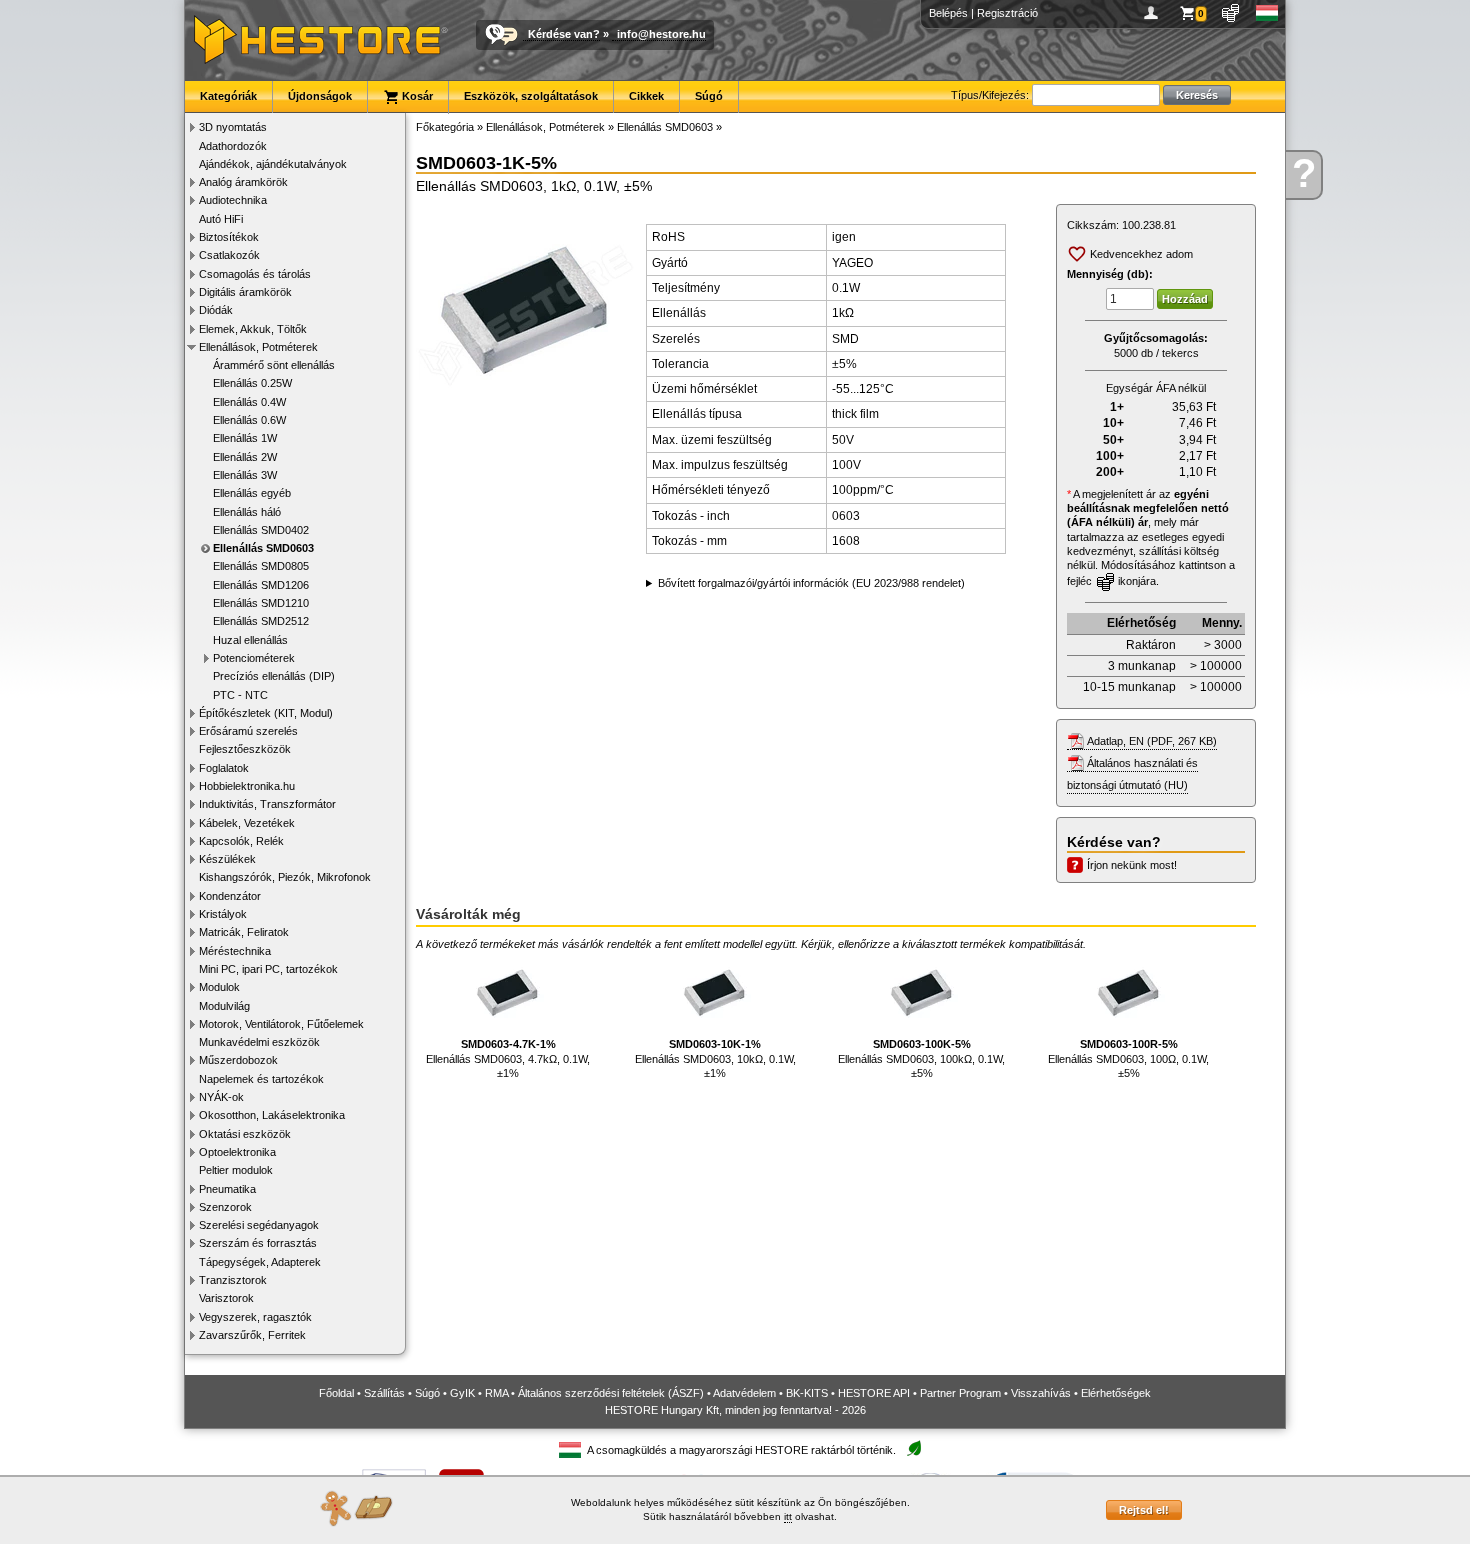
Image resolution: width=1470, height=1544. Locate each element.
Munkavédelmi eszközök (259, 1042)
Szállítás (384, 1393)
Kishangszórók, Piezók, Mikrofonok (285, 877)
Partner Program (960, 1393)
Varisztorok (226, 1298)
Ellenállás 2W (245, 457)
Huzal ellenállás (250, 640)
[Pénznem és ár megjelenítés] (1231, 13)
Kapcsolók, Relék (241, 841)
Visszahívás (1041, 1393)
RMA (496, 1393)
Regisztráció (1007, 13)
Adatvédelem (744, 1393)
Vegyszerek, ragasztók (255, 1317)
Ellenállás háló (247, 512)
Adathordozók (233, 146)
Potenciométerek (254, 658)
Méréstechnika (235, 951)
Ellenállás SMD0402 (261, 530)
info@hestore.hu (661, 34)
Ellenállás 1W (245, 438)
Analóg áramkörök (243, 182)
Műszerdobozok (238, 1060)
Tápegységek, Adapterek (260, 1262)
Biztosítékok (229, 237)
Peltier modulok (236, 1170)
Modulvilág (224, 1006)
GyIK (462, 1393)
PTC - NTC (240, 695)
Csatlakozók (229, 255)
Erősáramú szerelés (248, 731)
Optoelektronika (237, 1152)
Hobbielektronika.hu (247, 786)
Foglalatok (224, 768)
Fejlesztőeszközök (245, 749)
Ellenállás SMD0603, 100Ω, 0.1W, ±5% (1128, 1058)
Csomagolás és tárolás (255, 274)
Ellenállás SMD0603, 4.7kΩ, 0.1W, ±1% (508, 1058)
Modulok (219, 987)
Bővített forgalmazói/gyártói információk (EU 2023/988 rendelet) (811, 583)
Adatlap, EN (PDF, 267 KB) (1152, 741)
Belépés (948, 13)
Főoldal (336, 1393)
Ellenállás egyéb (252, 493)
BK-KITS (807, 1393)
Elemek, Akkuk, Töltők (253, 329)
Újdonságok (320, 96)
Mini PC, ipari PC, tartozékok (268, 969)
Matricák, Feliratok (244, 932)
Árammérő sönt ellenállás (274, 365)
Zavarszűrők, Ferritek (252, 1335)
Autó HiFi (221, 219)
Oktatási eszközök (245, 1134)
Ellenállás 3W (245, 475)
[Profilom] (1154, 13)
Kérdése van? (564, 34)
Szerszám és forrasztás (258, 1243)
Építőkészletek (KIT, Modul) (266, 713)
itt (788, 1516)
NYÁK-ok (221, 1097)
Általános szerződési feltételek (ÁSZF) (611, 1393)
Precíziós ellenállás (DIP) (274, 676)
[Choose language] (1267, 13)
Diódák (216, 310)
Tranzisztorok (233, 1280)
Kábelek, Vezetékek (247, 823)
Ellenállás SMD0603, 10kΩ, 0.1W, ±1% (715, 1058)
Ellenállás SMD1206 (261, 585)
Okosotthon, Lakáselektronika (272, 1115)
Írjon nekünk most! (1132, 865)
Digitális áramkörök (245, 292)
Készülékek (227, 859)
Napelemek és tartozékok (261, 1079)
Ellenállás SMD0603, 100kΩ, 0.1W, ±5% (921, 1058)
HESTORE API (874, 1393)
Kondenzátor (230, 896)
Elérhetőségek (1116, 1393)
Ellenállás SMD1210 (261, 603)
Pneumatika (227, 1189)
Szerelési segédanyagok (259, 1225)
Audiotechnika (233, 200)
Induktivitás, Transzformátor (267, 804)
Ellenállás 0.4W (249, 402)
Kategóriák (228, 96)
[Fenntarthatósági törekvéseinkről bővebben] (914, 1449)
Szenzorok (225, 1207)
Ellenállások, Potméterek (258, 347)
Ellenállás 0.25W (252, 383)
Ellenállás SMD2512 (261, 621)
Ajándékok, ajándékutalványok (273, 164)
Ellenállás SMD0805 (261, 566)
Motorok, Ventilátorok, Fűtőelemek (281, 1024)
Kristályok (223, 914)
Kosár (416, 96)
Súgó (709, 96)
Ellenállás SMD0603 (263, 548)
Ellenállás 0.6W (249, 420)
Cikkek (646, 96)
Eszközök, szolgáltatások (531, 96)
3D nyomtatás (233, 127)
